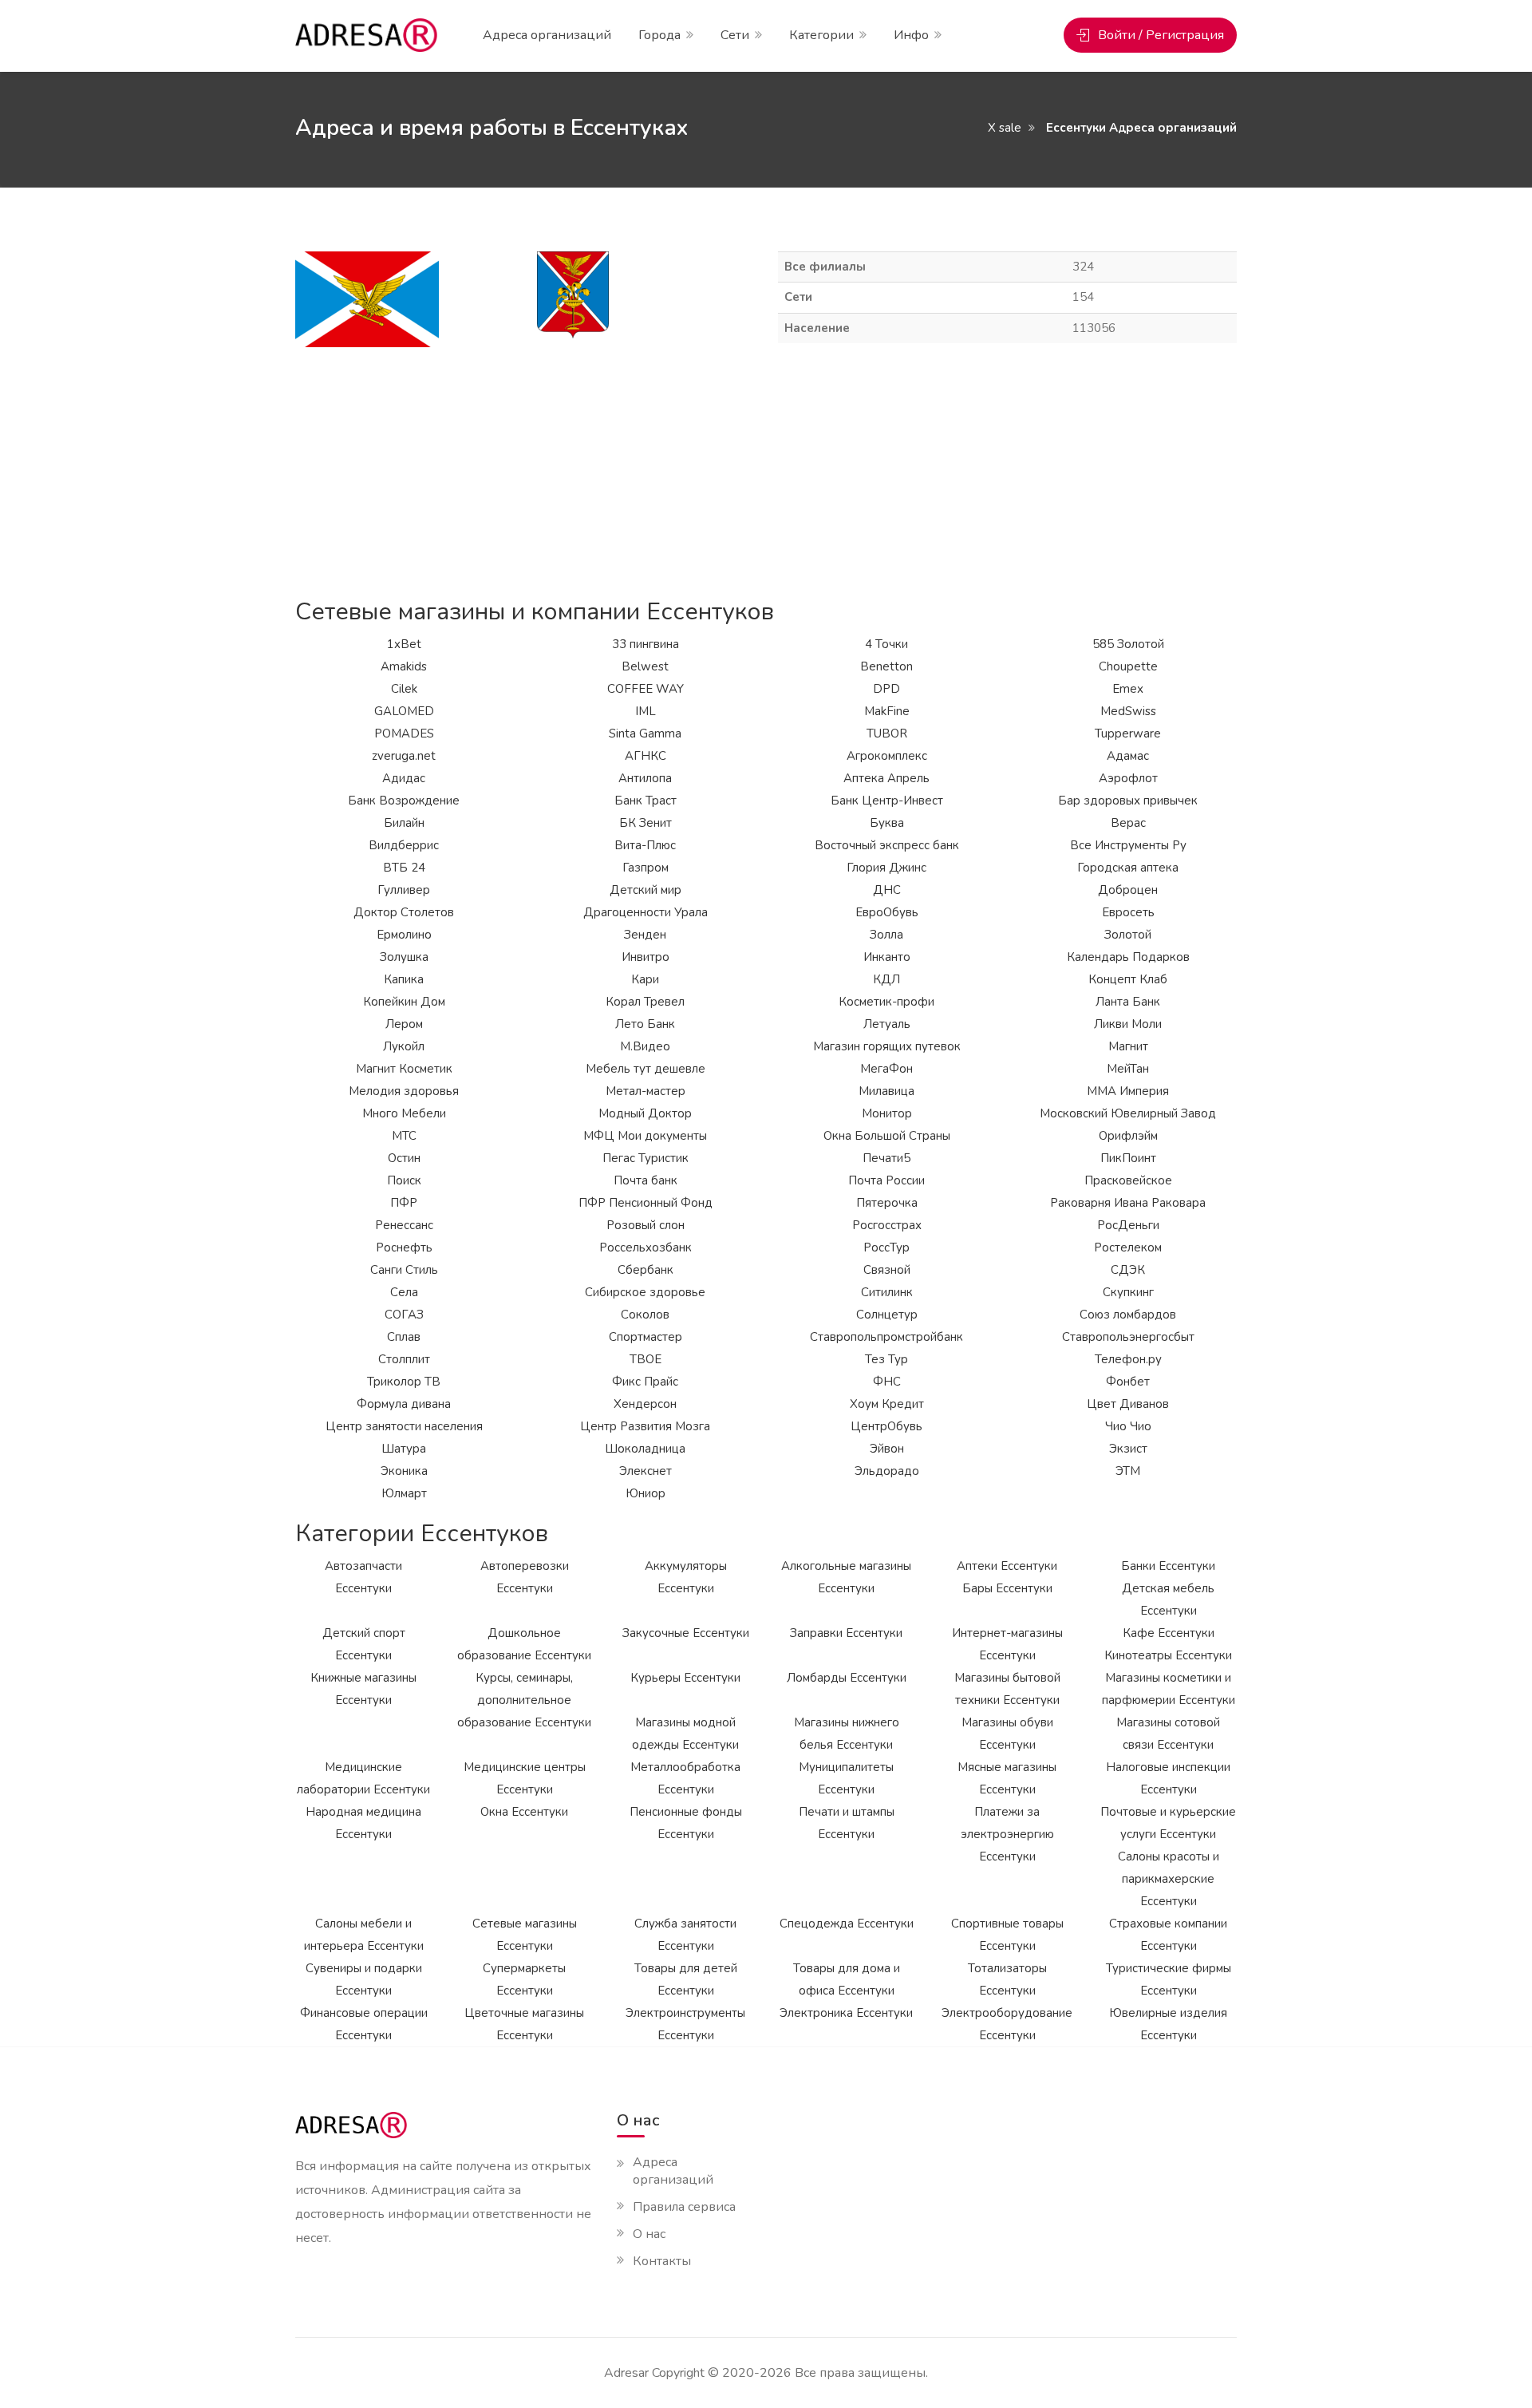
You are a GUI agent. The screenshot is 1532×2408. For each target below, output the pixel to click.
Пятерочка (887, 1203)
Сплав (404, 1337)
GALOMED (404, 711)
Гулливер (404, 890)
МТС (404, 1136)
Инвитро (646, 957)
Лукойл (404, 1046)
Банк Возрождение (404, 801)
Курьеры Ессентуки (685, 1678)
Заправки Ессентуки (846, 1633)
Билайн (404, 823)
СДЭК (1128, 1270)
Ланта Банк (1128, 1002)
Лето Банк (645, 1024)
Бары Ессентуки (1007, 1588)
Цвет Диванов (1128, 1404)
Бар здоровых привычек (1128, 801)
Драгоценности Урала (646, 912)
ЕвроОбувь (887, 912)
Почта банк (646, 1180)
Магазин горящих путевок (887, 1046)
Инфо (911, 35)
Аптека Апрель (886, 778)
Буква (887, 823)
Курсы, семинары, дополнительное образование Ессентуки (524, 1700)
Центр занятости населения (404, 1426)
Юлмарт (404, 1493)
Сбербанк (646, 1270)
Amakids (404, 666)
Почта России (886, 1180)
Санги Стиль (404, 1270)
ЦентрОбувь (886, 1426)
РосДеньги (1128, 1225)
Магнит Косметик (404, 1069)
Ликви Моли (1128, 1024)
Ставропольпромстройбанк (886, 1337)
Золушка (404, 957)
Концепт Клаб (1128, 979)
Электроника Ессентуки (846, 2013)
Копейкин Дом (404, 1002)
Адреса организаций (547, 35)
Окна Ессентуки (524, 1812)
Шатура (404, 1449)
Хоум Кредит (887, 1404)
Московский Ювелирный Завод (1128, 1113)
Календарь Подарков (1128, 957)
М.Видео (645, 1046)
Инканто (887, 957)
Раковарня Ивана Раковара (1128, 1203)
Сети (735, 35)
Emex (1128, 689)
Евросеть (1128, 912)
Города (659, 35)
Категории (821, 35)
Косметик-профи (886, 1002)
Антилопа (645, 778)
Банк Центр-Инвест (887, 801)
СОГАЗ (404, 1315)
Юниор (646, 1493)
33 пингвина (646, 644)
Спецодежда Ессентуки (847, 1924)
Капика (404, 979)
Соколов (645, 1315)
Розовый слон (646, 1225)
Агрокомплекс (887, 756)
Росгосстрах (887, 1225)
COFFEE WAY (646, 689)
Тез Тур (886, 1359)
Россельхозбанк (646, 1247)
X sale (1005, 128)
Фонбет (1128, 1382)
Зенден (645, 935)
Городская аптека (1128, 868)
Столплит (404, 1359)
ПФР (404, 1203)
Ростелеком (1128, 1247)
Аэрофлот (1128, 778)
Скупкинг (1128, 1292)
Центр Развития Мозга (645, 1426)
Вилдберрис (404, 845)
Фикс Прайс (645, 1382)
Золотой (1128, 935)
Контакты (662, 2261)
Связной (887, 1270)
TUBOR (887, 733)
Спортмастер (646, 1337)
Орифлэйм (1128, 1136)
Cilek (404, 689)
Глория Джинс (886, 868)
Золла (886, 935)
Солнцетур (887, 1315)
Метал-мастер (646, 1091)
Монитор (887, 1113)
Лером (404, 1024)
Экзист (1128, 1449)
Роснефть (404, 1247)
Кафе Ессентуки (1169, 1633)
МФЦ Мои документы (645, 1136)
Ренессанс (404, 1225)
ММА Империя (1128, 1091)
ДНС (887, 890)
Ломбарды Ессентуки (847, 1678)
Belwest (645, 666)
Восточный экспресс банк (887, 845)
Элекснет (646, 1471)
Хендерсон (645, 1404)
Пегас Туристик (646, 1158)
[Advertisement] (766, 471)
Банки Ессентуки (1168, 1566)
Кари (645, 979)
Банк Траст (646, 801)
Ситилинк (887, 1292)
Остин (404, 1158)
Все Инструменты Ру (1128, 845)
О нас (649, 2234)
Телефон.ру (1128, 1359)
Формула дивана (404, 1404)
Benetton (886, 666)
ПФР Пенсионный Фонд (646, 1203)
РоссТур (886, 1247)
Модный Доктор (645, 1113)
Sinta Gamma (645, 733)
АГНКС (646, 756)
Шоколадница (645, 1449)
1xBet (404, 644)
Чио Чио (1128, 1426)
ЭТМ (1128, 1471)
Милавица (886, 1091)
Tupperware (1128, 733)
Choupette (1128, 666)
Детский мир (646, 890)
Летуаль (887, 1024)
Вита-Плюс (645, 845)
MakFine (887, 711)
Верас (1128, 823)
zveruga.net (404, 756)
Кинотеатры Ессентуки (1168, 1655)
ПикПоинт (1128, 1158)
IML (646, 711)
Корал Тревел (645, 1002)
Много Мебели (404, 1113)
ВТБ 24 (404, 868)
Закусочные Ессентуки (686, 1633)
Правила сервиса (684, 2207)
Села (404, 1292)
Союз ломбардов (1128, 1315)
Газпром (646, 868)
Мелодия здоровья (404, 1091)
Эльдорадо (887, 1471)
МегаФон (886, 1069)
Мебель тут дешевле (646, 1069)
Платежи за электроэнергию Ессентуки (1007, 1834)
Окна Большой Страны (887, 1136)
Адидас (404, 778)
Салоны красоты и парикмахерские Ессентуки (1169, 1879)
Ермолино (404, 935)
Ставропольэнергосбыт (1128, 1337)
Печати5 (886, 1158)
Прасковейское (1128, 1180)
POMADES (404, 733)
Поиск (404, 1180)
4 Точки (886, 644)
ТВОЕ (646, 1359)
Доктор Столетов (404, 912)
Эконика (404, 1471)
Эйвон (887, 1449)
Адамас (1128, 756)
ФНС (887, 1382)
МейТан (1128, 1069)
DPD (886, 689)
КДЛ (886, 979)
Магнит (1128, 1046)
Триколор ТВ (404, 1382)
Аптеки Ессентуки (1007, 1566)
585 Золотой (1128, 644)
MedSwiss (1128, 711)
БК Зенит (646, 823)
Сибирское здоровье (645, 1292)
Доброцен (1128, 890)
